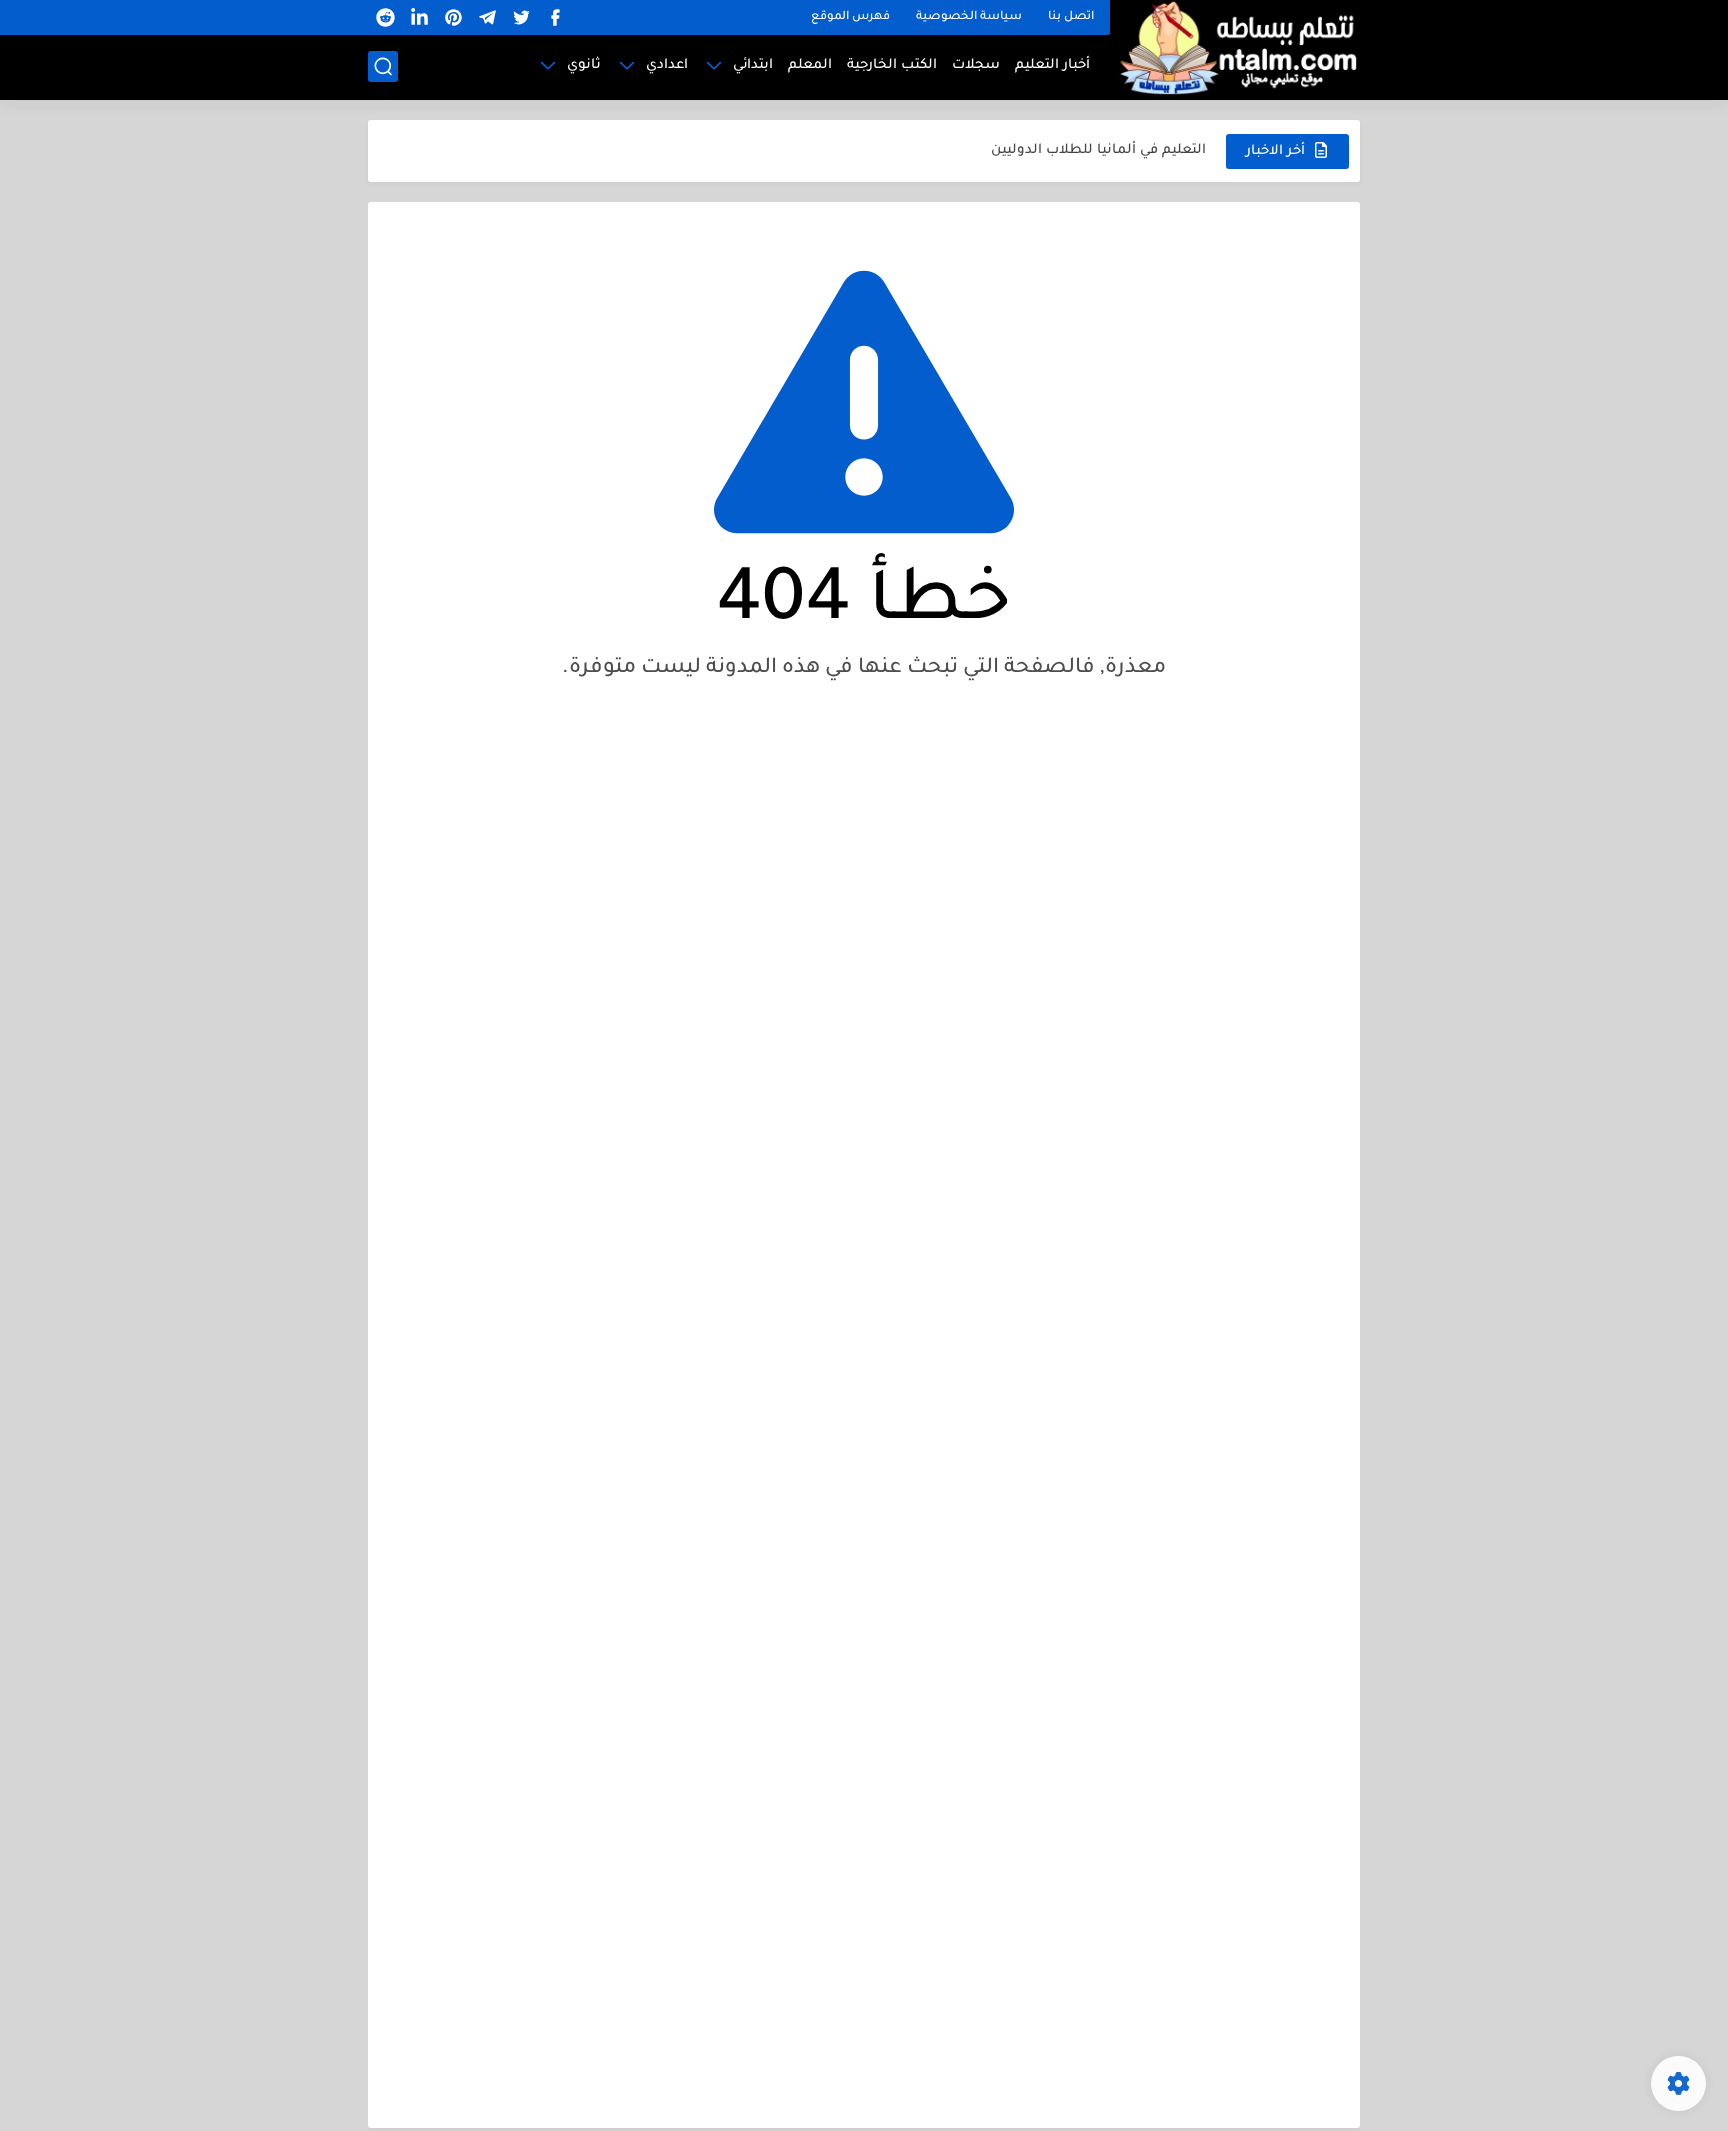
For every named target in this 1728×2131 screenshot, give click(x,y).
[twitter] (521, 17)
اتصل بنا (1071, 17)
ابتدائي (753, 65)
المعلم (810, 65)
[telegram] (487, 17)
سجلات (976, 65)
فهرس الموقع (850, 17)
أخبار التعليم (1052, 65)
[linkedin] (419, 17)
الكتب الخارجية (892, 65)
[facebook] (555, 17)
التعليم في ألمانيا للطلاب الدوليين (1098, 150)
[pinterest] (453, 17)
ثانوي (584, 65)
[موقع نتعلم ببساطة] (1235, 47)
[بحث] (383, 66)
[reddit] (385, 17)
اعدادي (667, 65)
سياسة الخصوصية (969, 17)
